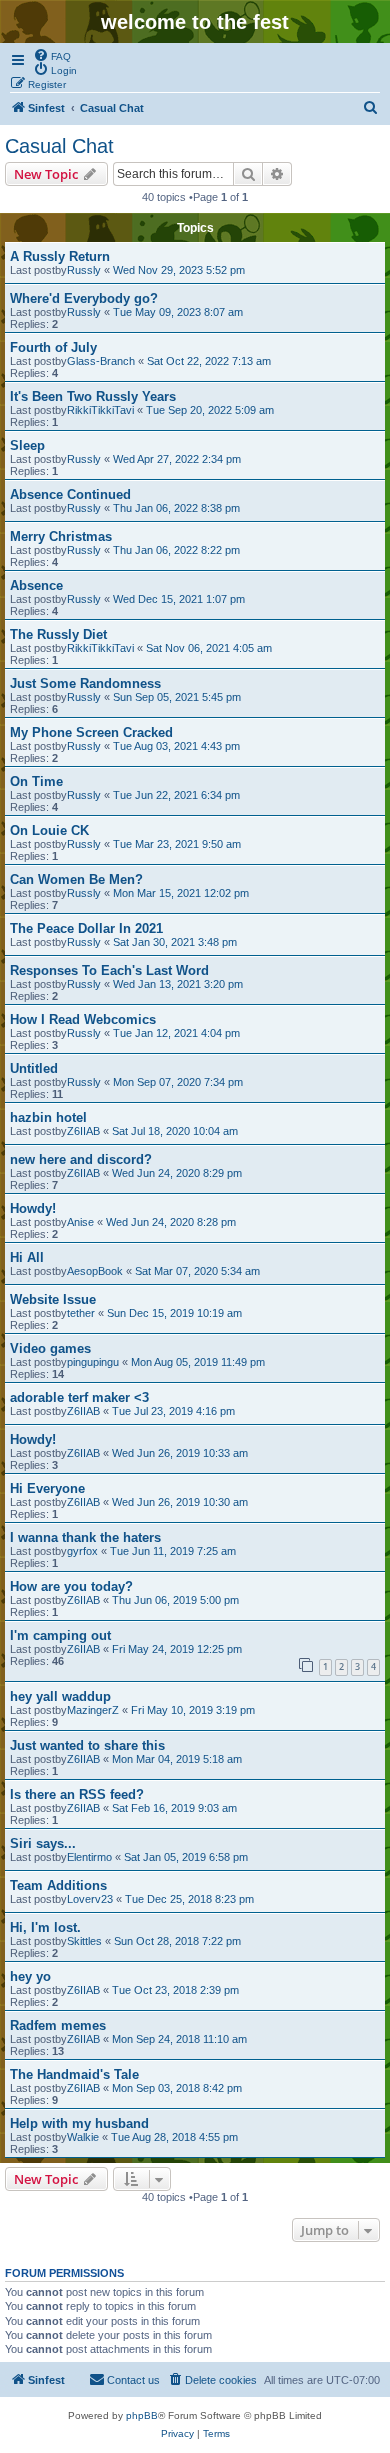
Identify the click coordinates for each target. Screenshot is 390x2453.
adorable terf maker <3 (79, 1397)
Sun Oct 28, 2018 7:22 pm (177, 1941)
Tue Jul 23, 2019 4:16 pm (173, 1411)
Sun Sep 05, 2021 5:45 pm (177, 697)
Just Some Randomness (85, 683)
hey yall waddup (60, 1696)
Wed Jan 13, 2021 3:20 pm (178, 984)
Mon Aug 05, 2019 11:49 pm (198, 1362)
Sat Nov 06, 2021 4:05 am (209, 648)
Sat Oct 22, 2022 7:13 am (209, 361)
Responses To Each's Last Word (109, 970)
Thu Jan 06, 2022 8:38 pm (176, 508)
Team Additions (58, 1885)
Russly (84, 270)
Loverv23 (90, 1899)
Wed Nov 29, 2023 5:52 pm (179, 270)
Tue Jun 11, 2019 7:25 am (173, 1551)
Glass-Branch (101, 361)
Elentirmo (89, 1857)
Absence (36, 585)
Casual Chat (59, 146)
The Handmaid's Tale (74, 2074)
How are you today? (71, 1586)
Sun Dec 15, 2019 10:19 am (174, 1313)
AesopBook (95, 1271)
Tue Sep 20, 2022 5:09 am (210, 410)
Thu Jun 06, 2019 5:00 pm (175, 1600)
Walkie (83, 2137)
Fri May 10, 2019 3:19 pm (193, 1710)
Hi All (27, 1257)
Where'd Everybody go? (84, 298)
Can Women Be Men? (76, 879)
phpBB (142, 2415)
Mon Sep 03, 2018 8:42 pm (177, 2088)
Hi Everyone (47, 1488)
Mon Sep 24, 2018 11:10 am (179, 2039)
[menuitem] (52, 55)
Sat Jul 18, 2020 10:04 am (175, 1131)
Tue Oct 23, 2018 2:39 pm (175, 1990)
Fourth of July (53, 347)
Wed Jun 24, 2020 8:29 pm (177, 1173)
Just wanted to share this (87, 1745)
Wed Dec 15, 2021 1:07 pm (179, 599)
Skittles (84, 1941)
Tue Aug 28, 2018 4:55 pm (174, 2137)
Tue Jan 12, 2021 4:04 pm (176, 1033)
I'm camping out (60, 1635)
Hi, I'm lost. (45, 1927)
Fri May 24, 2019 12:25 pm (177, 1649)
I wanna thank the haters (85, 1537)
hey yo (30, 1976)
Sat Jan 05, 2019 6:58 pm (186, 1857)
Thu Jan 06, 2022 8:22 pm (176, 550)
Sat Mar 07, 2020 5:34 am (197, 1271)
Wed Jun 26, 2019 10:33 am (180, 1453)
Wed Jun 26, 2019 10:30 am (180, 1502)
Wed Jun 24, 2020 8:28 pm (171, 1222)
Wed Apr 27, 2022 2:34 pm (177, 459)
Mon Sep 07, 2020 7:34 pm (178, 1082)
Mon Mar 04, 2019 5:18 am (177, 1759)
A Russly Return (60, 256)
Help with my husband (79, 2123)
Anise (80, 1222)
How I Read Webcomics (83, 1019)
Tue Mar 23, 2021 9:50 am (177, 844)
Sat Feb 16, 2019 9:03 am (174, 1808)
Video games (50, 1348)
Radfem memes (58, 2025)
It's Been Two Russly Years (93, 396)
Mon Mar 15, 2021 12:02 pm (181, 893)
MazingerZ (93, 1710)
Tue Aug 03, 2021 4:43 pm (176, 746)
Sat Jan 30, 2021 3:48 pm (175, 942)
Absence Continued (70, 494)
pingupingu (93, 1362)
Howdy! (33, 1208)
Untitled (34, 1068)
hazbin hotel (48, 1117)
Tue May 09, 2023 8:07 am (178, 312)
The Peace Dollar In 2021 (86, 928)
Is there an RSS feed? (77, 1794)
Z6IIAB (83, 1131)
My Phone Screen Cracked (91, 732)
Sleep (27, 445)
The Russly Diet (58, 634)
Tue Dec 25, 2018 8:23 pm (189, 1899)
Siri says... (43, 1843)
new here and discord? (81, 1159)
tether (81, 1313)
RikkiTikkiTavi (100, 410)
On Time (36, 781)
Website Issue (53, 1299)
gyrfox (82, 1551)
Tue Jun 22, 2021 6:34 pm (176, 795)
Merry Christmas (61, 536)
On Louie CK (49, 830)
